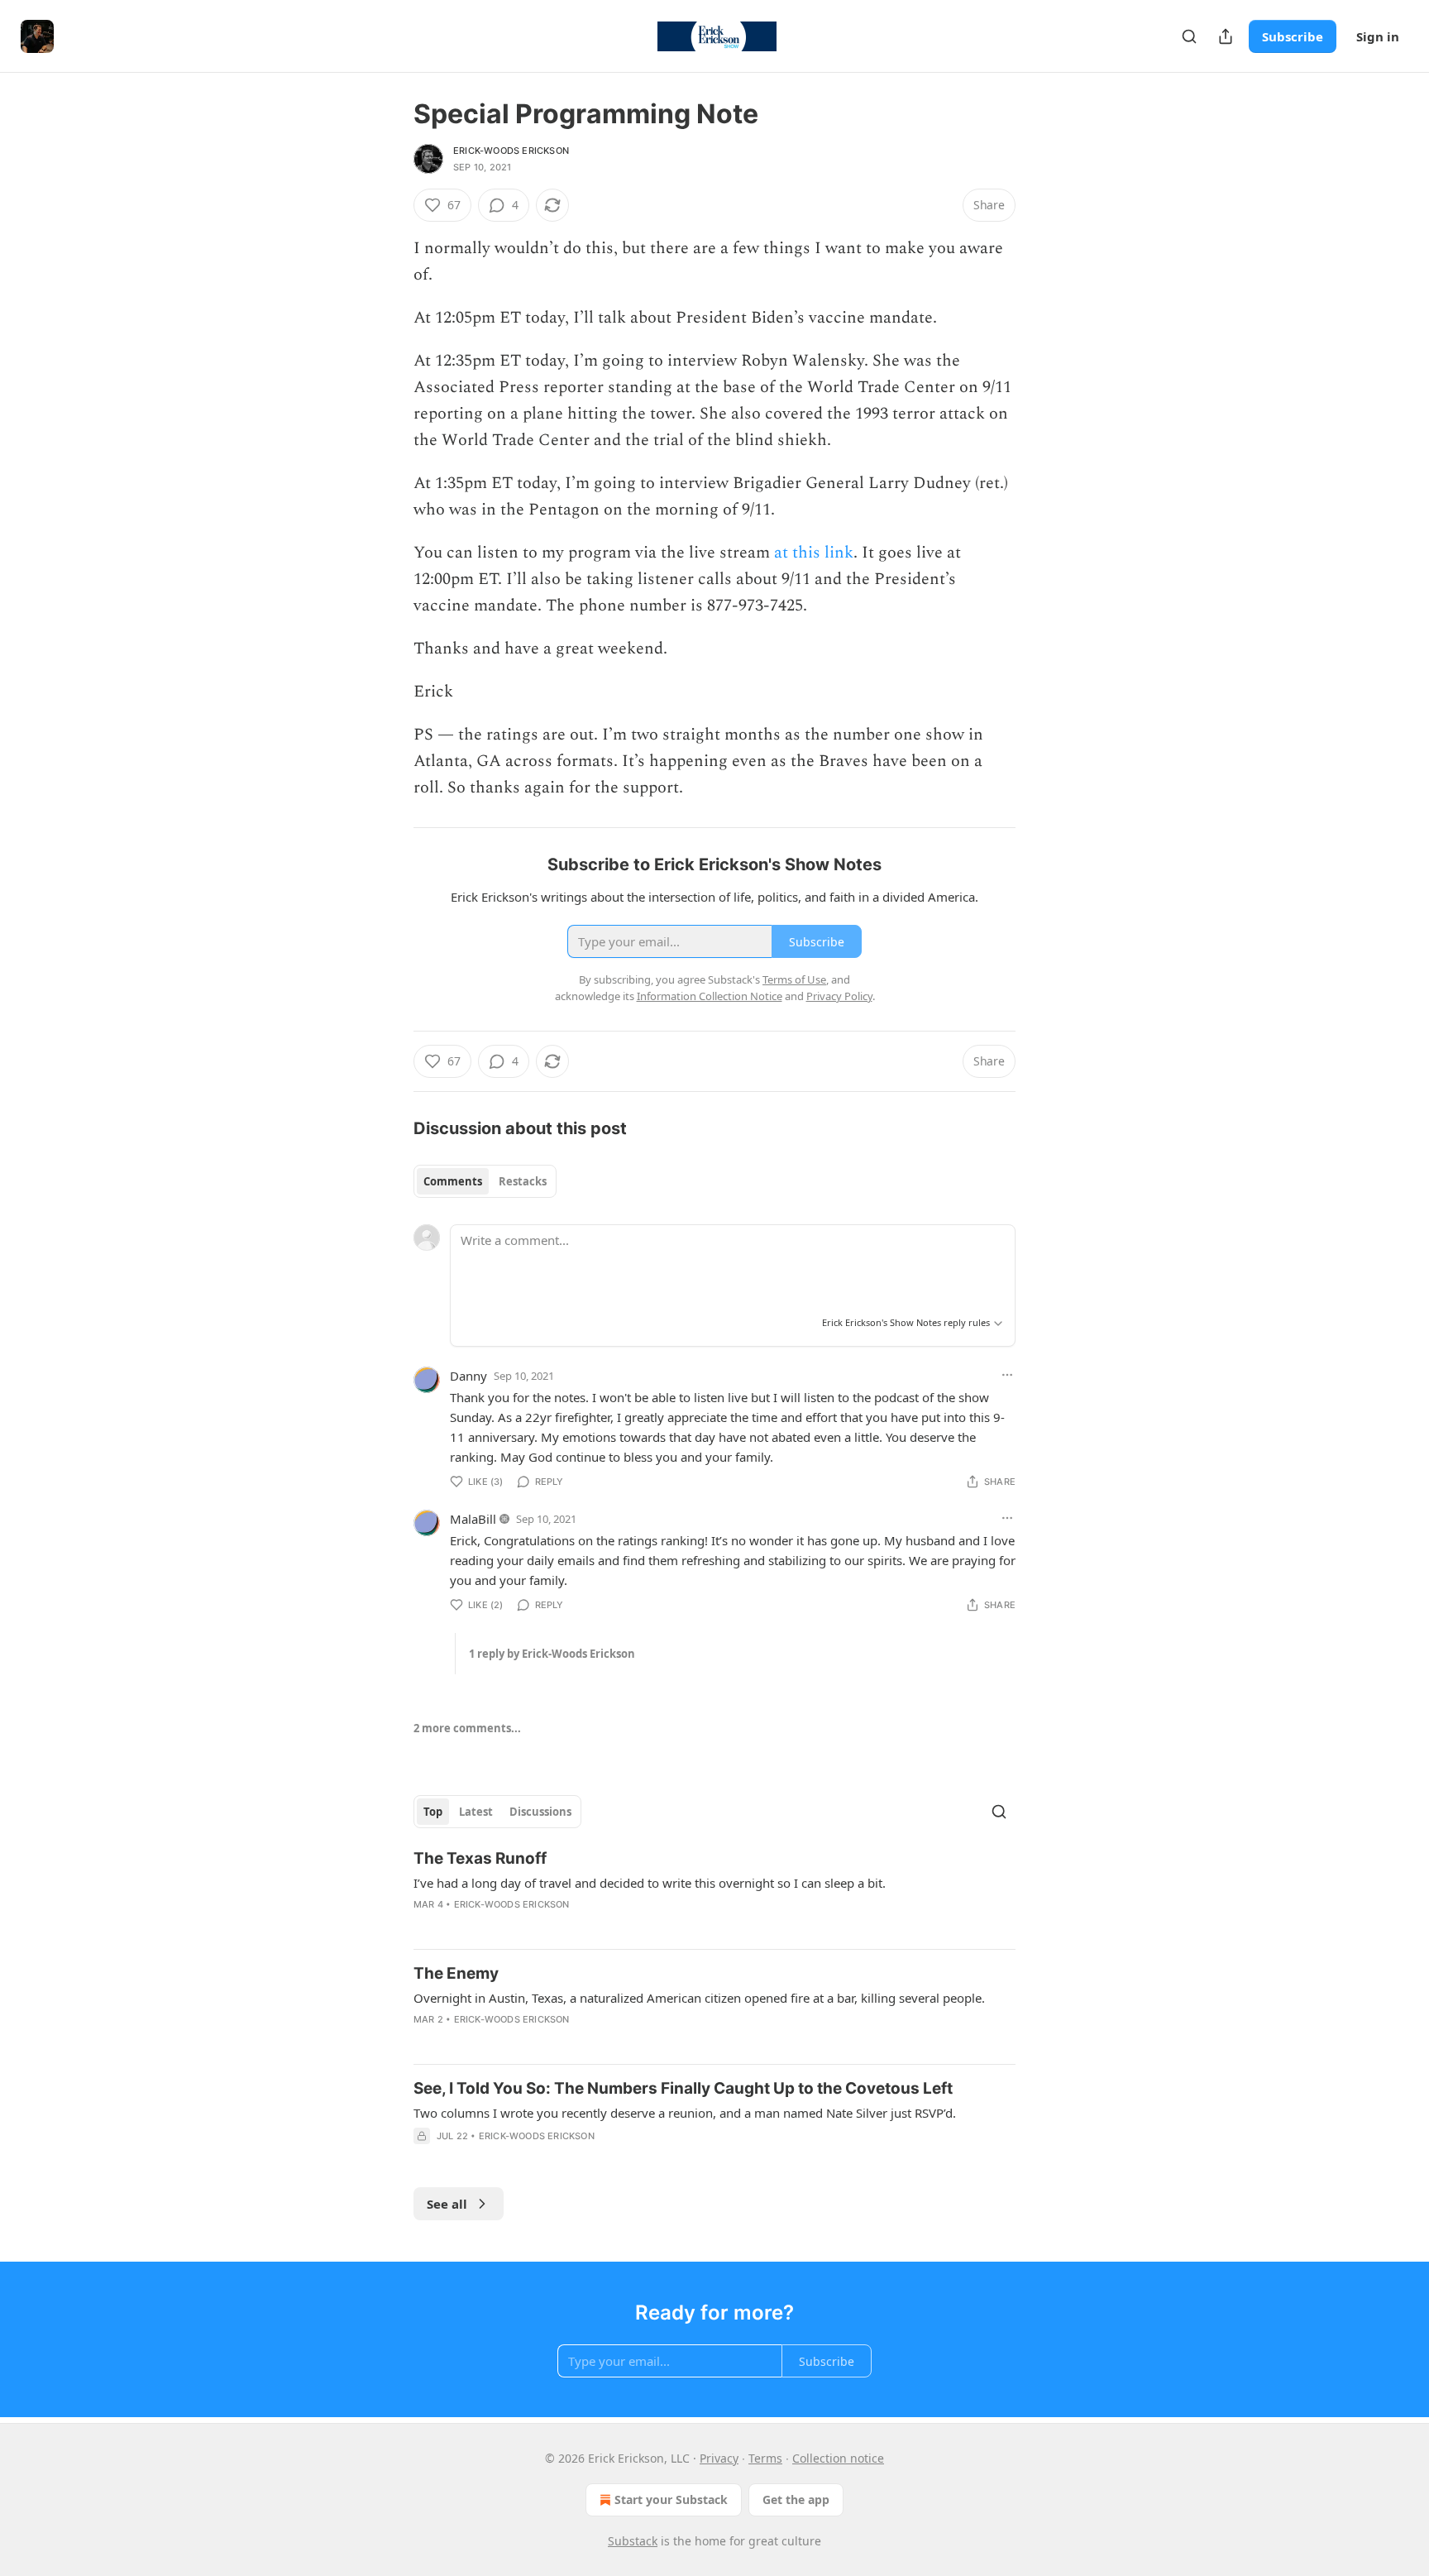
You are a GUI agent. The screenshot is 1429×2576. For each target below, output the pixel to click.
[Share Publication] (1226, 36)
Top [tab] (433, 1812)
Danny (468, 1376)
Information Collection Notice (710, 996)
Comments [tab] (453, 1181)
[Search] (1189, 36)
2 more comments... (467, 1728)
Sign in (1378, 36)
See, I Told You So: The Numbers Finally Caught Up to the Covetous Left (683, 2088)
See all (447, 2204)
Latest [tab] (476, 1812)
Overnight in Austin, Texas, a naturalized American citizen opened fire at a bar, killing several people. (699, 1998)
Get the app (796, 2499)
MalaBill (473, 1519)
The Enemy (456, 1973)
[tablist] (485, 1181)
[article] (714, 1892)
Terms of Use (794, 979)
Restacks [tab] (523, 1181)
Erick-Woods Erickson (511, 151)
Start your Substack (671, 2499)
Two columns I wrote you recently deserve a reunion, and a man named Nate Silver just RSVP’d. (685, 2113)
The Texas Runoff (480, 1858)
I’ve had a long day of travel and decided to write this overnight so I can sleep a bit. (650, 1883)
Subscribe (1293, 36)
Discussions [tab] (540, 1812)
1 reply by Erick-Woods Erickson (552, 1654)
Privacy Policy (839, 996)
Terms (765, 2458)
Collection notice (838, 2458)
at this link (814, 553)
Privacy (719, 2458)
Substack (633, 2541)
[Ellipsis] (1007, 1375)
